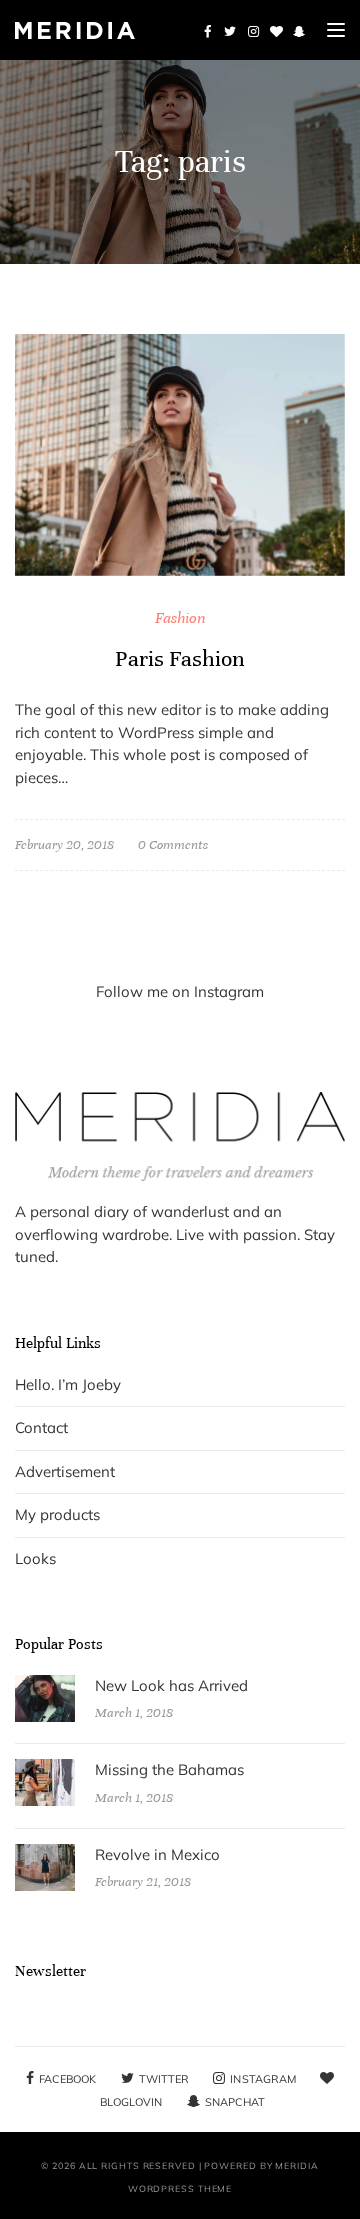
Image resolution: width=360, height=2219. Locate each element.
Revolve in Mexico (157, 1854)
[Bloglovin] (276, 31)
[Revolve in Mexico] (45, 1865)
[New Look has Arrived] (45, 1696)
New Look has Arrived (171, 1685)
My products (57, 1514)
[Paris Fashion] (180, 453)
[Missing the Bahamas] (45, 1781)
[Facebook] (207, 31)
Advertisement (65, 1471)
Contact (41, 1427)
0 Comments (173, 845)
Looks (35, 1558)
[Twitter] (230, 31)
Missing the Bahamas (169, 1769)
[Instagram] (253, 31)
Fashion (180, 618)
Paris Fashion (180, 658)
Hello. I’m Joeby (68, 1384)
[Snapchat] (299, 31)
